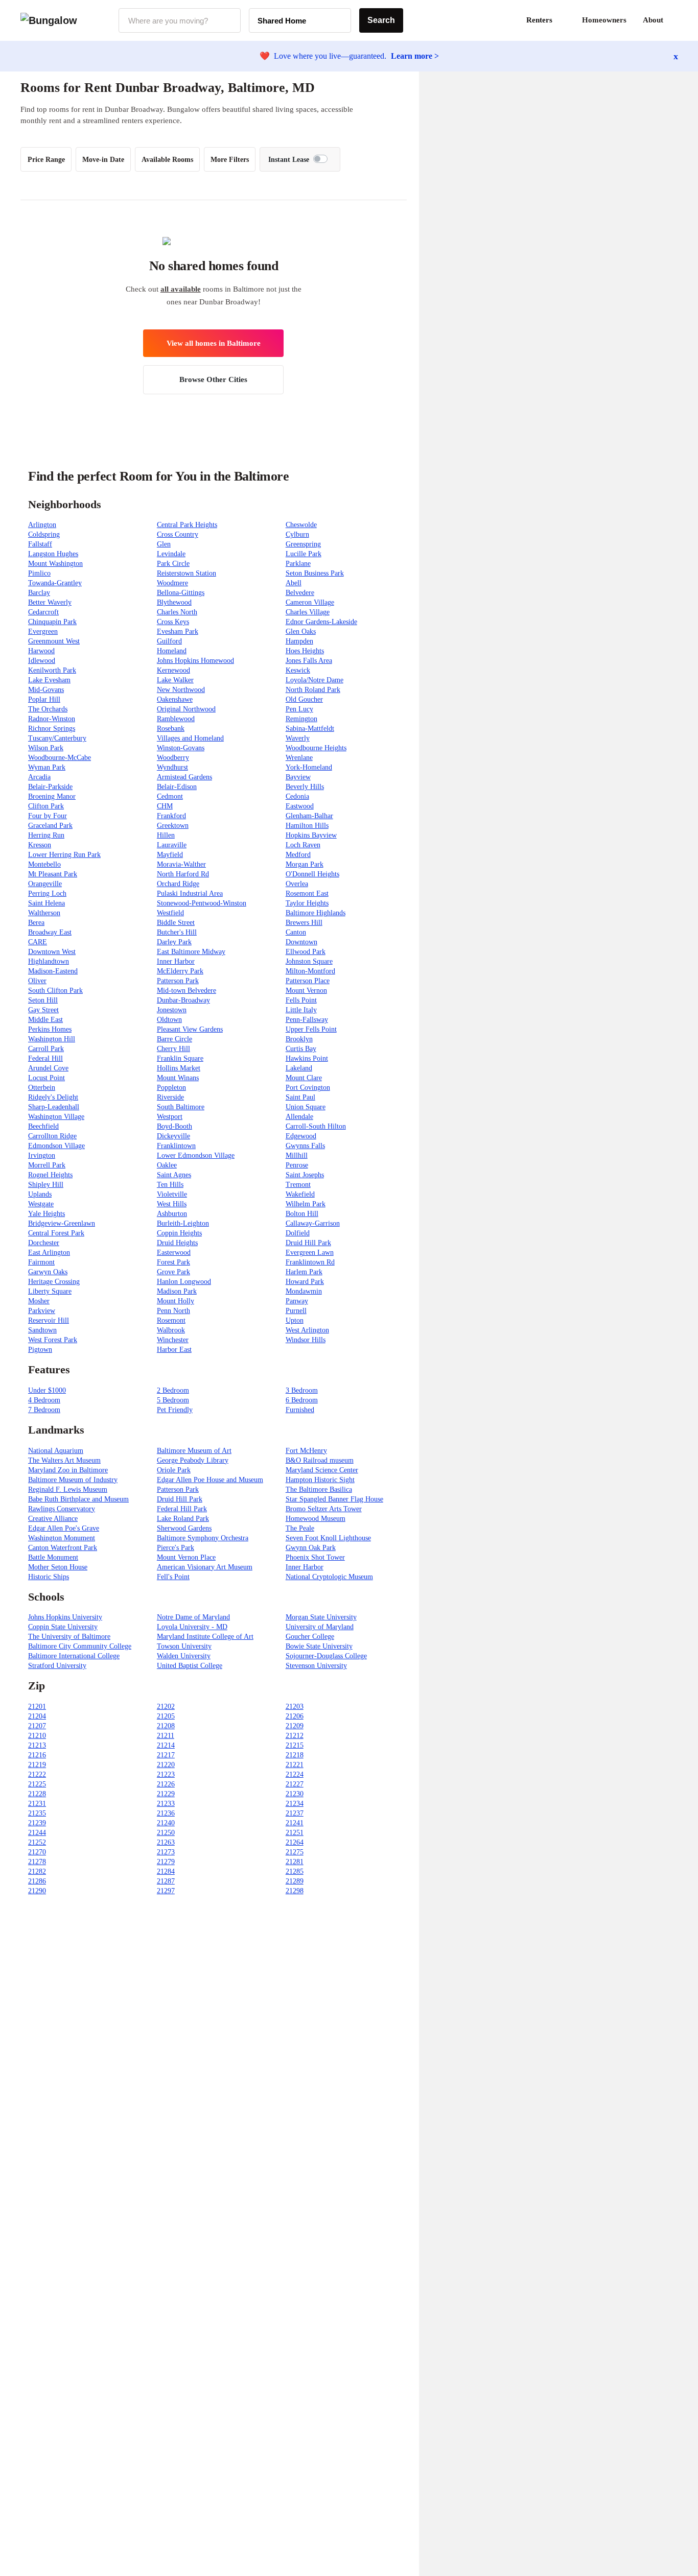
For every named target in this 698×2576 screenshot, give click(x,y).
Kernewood (173, 670)
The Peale (300, 1528)
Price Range (46, 160)
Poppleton (171, 1088)
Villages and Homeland (190, 738)
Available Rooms (167, 160)
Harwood (41, 651)
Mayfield (170, 855)
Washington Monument (62, 1538)
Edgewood (301, 1136)
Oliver (37, 981)
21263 (166, 1842)
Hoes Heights (305, 651)
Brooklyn (299, 1039)
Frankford (171, 816)
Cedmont (170, 796)
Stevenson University (316, 1666)
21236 (166, 1813)
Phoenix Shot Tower (315, 1557)
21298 (295, 1891)
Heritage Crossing (54, 1282)
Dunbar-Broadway (183, 1000)
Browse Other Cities (213, 379)
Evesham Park (178, 631)
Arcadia (39, 777)
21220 (166, 1765)
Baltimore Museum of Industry (73, 1480)
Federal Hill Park (182, 1509)
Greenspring (303, 544)
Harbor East (174, 1350)
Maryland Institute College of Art (205, 1637)
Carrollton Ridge (52, 1136)
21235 (37, 1813)
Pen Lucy (299, 709)
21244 (37, 1833)
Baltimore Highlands (316, 913)
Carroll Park (46, 1049)
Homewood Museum (316, 1519)
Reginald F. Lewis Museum (68, 1489)
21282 (37, 1871)
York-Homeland (309, 767)
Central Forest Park (56, 1233)
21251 (295, 1833)
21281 (295, 1862)
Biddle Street (176, 923)
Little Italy (301, 1010)
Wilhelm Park (306, 1204)
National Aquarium (56, 1451)
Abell (294, 583)
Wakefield (300, 1194)
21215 (295, 1745)
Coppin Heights (179, 1233)
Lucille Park (304, 554)
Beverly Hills (305, 787)
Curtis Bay (301, 1049)
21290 (37, 1891)
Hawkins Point (307, 1058)
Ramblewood (176, 719)
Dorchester (44, 1243)
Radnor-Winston (52, 719)
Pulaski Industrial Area (190, 893)
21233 (166, 1804)
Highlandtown (49, 961)
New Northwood (181, 690)
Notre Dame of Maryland (193, 1617)
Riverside (170, 1097)
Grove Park (173, 1272)
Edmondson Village (56, 1146)
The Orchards (48, 709)
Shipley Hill (46, 1185)
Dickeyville (173, 1136)
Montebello (44, 864)
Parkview (42, 1311)
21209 (295, 1726)
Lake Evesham (49, 680)
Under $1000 (47, 1390)
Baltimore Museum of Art (194, 1451)
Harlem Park (304, 1272)
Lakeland (299, 1068)
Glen (164, 544)
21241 (295, 1823)
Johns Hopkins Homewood (195, 661)
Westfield (170, 913)
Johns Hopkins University (65, 1617)
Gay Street (43, 1010)
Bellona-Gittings (181, 593)
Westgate (41, 1204)
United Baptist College (190, 1666)
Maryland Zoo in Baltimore (68, 1470)
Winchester (173, 1340)
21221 (295, 1765)
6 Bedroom (302, 1400)
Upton (295, 1320)
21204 (37, 1716)
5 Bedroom (173, 1400)
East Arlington (49, 1253)
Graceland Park (50, 826)
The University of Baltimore (69, 1637)
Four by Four (48, 816)
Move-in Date (103, 160)
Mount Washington (55, 564)
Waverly (298, 738)
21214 (166, 1745)
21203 (295, 1707)
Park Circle (173, 564)
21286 (37, 1881)
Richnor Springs (52, 729)
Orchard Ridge (178, 884)
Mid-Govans (46, 690)
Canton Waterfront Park (63, 1548)
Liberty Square (50, 1291)
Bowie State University (319, 1646)
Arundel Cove (48, 1068)
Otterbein (42, 1088)
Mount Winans (178, 1078)
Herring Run (46, 835)
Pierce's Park (176, 1548)
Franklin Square (180, 1058)
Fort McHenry (306, 1451)
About (653, 20)
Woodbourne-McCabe (60, 758)
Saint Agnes (174, 1175)
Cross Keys (173, 622)
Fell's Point (173, 1577)
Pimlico (39, 573)
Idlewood (42, 661)
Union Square (306, 1107)
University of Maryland (320, 1627)
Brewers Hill (304, 923)
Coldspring (44, 534)
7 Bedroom (44, 1410)
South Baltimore (181, 1107)
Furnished (300, 1410)
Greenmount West (54, 641)
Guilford (169, 641)
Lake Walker (175, 680)
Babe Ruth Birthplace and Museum (78, 1499)
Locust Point (46, 1078)
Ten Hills (170, 1185)
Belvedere (300, 593)
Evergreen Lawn (310, 1253)
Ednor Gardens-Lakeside (321, 622)
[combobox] (180, 20)
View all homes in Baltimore (214, 343)
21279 (166, 1862)
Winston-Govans (181, 748)
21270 (37, 1852)
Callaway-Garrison (313, 1223)
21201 (37, 1707)
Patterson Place (308, 981)
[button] (678, 20)
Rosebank (171, 729)
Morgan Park (305, 864)
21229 (166, 1794)
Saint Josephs (305, 1175)
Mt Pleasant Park (53, 874)
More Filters (230, 160)
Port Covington (308, 1088)
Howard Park (305, 1282)
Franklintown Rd (310, 1262)
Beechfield (43, 1126)
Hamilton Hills (307, 826)
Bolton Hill (302, 1214)
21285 (295, 1871)
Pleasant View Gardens (190, 1029)
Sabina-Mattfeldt (310, 729)
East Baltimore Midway (191, 952)
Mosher (39, 1301)
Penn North (173, 1311)
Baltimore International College (74, 1656)
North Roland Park (313, 690)
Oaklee (167, 1165)
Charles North (177, 612)
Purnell (296, 1311)
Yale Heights (46, 1214)
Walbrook (171, 1330)
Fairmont (41, 1262)
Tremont (298, 1185)
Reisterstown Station (187, 573)
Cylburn (297, 534)
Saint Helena (46, 903)
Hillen (166, 835)
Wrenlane (299, 758)
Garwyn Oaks (48, 1272)
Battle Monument (53, 1557)
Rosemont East (307, 893)
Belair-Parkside (50, 787)
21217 (166, 1755)
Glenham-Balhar (309, 816)
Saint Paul (300, 1097)
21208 (166, 1726)
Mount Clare (304, 1078)
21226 (166, 1784)
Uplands (40, 1194)
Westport (170, 1117)
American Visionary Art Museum (205, 1567)
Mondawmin (304, 1291)
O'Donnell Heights (312, 874)
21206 (295, 1716)
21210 (37, 1736)
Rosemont (171, 1320)
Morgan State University (321, 1617)
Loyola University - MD (192, 1627)
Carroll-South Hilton (316, 1126)
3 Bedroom (302, 1390)
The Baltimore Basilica (319, 1489)
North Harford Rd (183, 874)
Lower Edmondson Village (196, 1155)
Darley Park (174, 942)
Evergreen (43, 631)
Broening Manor (52, 796)
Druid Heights (177, 1243)
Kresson (40, 845)
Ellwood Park (306, 952)
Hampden (299, 641)
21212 (295, 1736)
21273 (166, 1852)
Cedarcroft (43, 612)
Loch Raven (303, 845)
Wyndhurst (172, 767)
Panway (297, 1301)
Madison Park (177, 1291)
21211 (166, 1736)
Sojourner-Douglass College (326, 1656)
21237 (295, 1813)
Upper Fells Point (311, 1029)
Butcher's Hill (177, 932)
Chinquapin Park (52, 622)
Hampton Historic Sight (320, 1480)
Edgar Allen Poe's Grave (64, 1528)
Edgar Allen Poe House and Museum (210, 1480)
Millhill (297, 1155)
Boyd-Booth (175, 1126)
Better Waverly (50, 602)
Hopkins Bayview (311, 835)
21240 (166, 1823)
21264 (295, 1842)
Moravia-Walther (181, 864)
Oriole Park (174, 1470)
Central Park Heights (187, 525)
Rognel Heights (50, 1175)
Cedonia (297, 796)
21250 (166, 1833)
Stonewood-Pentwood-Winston (202, 903)
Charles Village (308, 612)
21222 (37, 1774)
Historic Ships (49, 1577)
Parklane (298, 564)
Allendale (299, 1117)
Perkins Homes (50, 1029)
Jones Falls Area (309, 661)
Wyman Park (47, 767)
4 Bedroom (44, 1400)
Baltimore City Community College (80, 1646)
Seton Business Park (315, 573)
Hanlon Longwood (184, 1282)
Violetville (172, 1194)
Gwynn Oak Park (311, 1548)
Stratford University (57, 1666)
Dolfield (298, 1233)
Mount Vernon (306, 991)
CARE (38, 942)
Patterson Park (178, 981)
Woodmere (172, 583)
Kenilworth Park (52, 670)
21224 (295, 1774)
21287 (166, 1881)
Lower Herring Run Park (64, 855)
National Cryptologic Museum (329, 1577)
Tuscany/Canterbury (57, 738)
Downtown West (52, 952)
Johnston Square (309, 961)
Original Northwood (186, 709)
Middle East (45, 1020)
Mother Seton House (58, 1567)
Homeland (172, 651)
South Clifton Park (55, 991)
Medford (298, 855)
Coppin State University (63, 1627)
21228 (37, 1794)
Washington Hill (52, 1039)
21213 (37, 1745)
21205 (166, 1716)
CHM (165, 806)
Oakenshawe (175, 699)
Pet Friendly (175, 1410)
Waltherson (44, 913)
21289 (295, 1881)
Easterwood (174, 1253)
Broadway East (50, 932)
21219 (37, 1765)
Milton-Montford (310, 971)
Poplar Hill (44, 699)
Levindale (171, 554)
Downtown (301, 942)
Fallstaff (40, 544)
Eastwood (300, 806)
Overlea (297, 884)
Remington (301, 719)
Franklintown (176, 1146)
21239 (37, 1823)
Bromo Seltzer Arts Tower (324, 1509)
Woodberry (173, 758)
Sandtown (42, 1330)
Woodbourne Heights (316, 748)
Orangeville (45, 884)
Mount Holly (176, 1301)
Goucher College (310, 1637)
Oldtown (169, 1020)
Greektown (173, 826)
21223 (166, 1774)
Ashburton (172, 1214)
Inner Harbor (176, 961)
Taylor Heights (307, 903)
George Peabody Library (193, 1460)
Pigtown (40, 1350)
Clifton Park (46, 806)
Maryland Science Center (322, 1470)
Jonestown (172, 1010)
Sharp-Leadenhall (54, 1107)
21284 (166, 1871)
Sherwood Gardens (184, 1528)
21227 (295, 1784)
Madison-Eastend (53, 971)
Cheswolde (301, 525)
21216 (37, 1755)
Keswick (298, 670)
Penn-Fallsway (307, 1020)
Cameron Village (310, 602)
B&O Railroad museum (320, 1460)
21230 (295, 1794)
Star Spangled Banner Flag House (334, 1499)
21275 (295, 1852)
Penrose (297, 1165)
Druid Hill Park (308, 1243)
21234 (295, 1804)
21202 (166, 1707)
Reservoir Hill (49, 1320)
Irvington (42, 1155)
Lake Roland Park (183, 1519)
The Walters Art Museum (64, 1460)
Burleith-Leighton (183, 1223)
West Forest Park (53, 1340)
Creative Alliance (53, 1519)
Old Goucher (304, 699)
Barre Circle (175, 1039)
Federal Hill (45, 1058)
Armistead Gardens (184, 777)
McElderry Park (180, 971)
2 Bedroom (173, 1390)
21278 (37, 1862)
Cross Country (178, 534)
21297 (166, 1891)
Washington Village (56, 1117)
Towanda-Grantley (55, 583)
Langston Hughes (53, 554)
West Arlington (307, 1330)
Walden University (184, 1656)
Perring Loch (47, 893)
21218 (295, 1755)
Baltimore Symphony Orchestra (203, 1538)
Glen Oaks (301, 631)
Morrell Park (47, 1165)
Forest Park (173, 1262)
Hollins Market (179, 1068)
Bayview (298, 777)
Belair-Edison (177, 787)
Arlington (42, 525)
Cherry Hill (173, 1049)
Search (381, 20)
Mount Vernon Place (186, 1557)
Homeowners (604, 20)
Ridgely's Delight (53, 1097)
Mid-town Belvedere (187, 991)
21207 (37, 1726)
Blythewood (174, 602)
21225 (37, 1784)
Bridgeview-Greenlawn (62, 1223)
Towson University (184, 1646)
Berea (36, 923)
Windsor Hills (306, 1340)
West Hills (172, 1204)
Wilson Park (46, 748)
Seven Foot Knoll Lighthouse (328, 1538)
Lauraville (172, 845)
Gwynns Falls (305, 1146)
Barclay (39, 593)
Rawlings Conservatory (62, 1509)
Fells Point (301, 1000)
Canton (296, 932)
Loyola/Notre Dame (315, 680)
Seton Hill (43, 1000)
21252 (37, 1842)
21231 (37, 1804)
